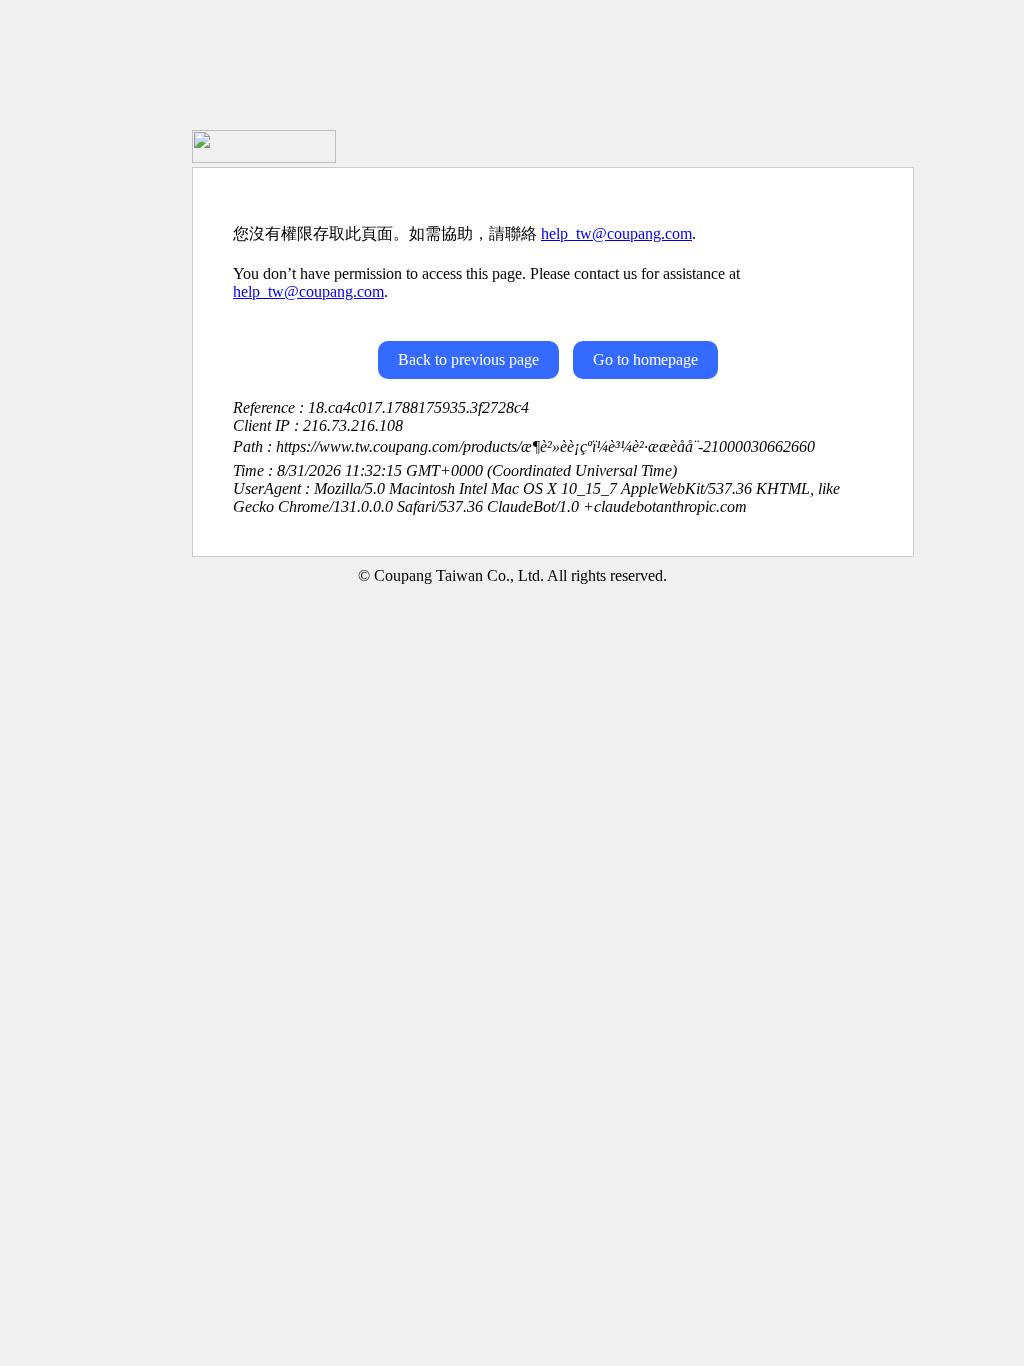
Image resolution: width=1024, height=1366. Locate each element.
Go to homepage (645, 359)
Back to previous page (468, 359)
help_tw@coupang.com (616, 233)
